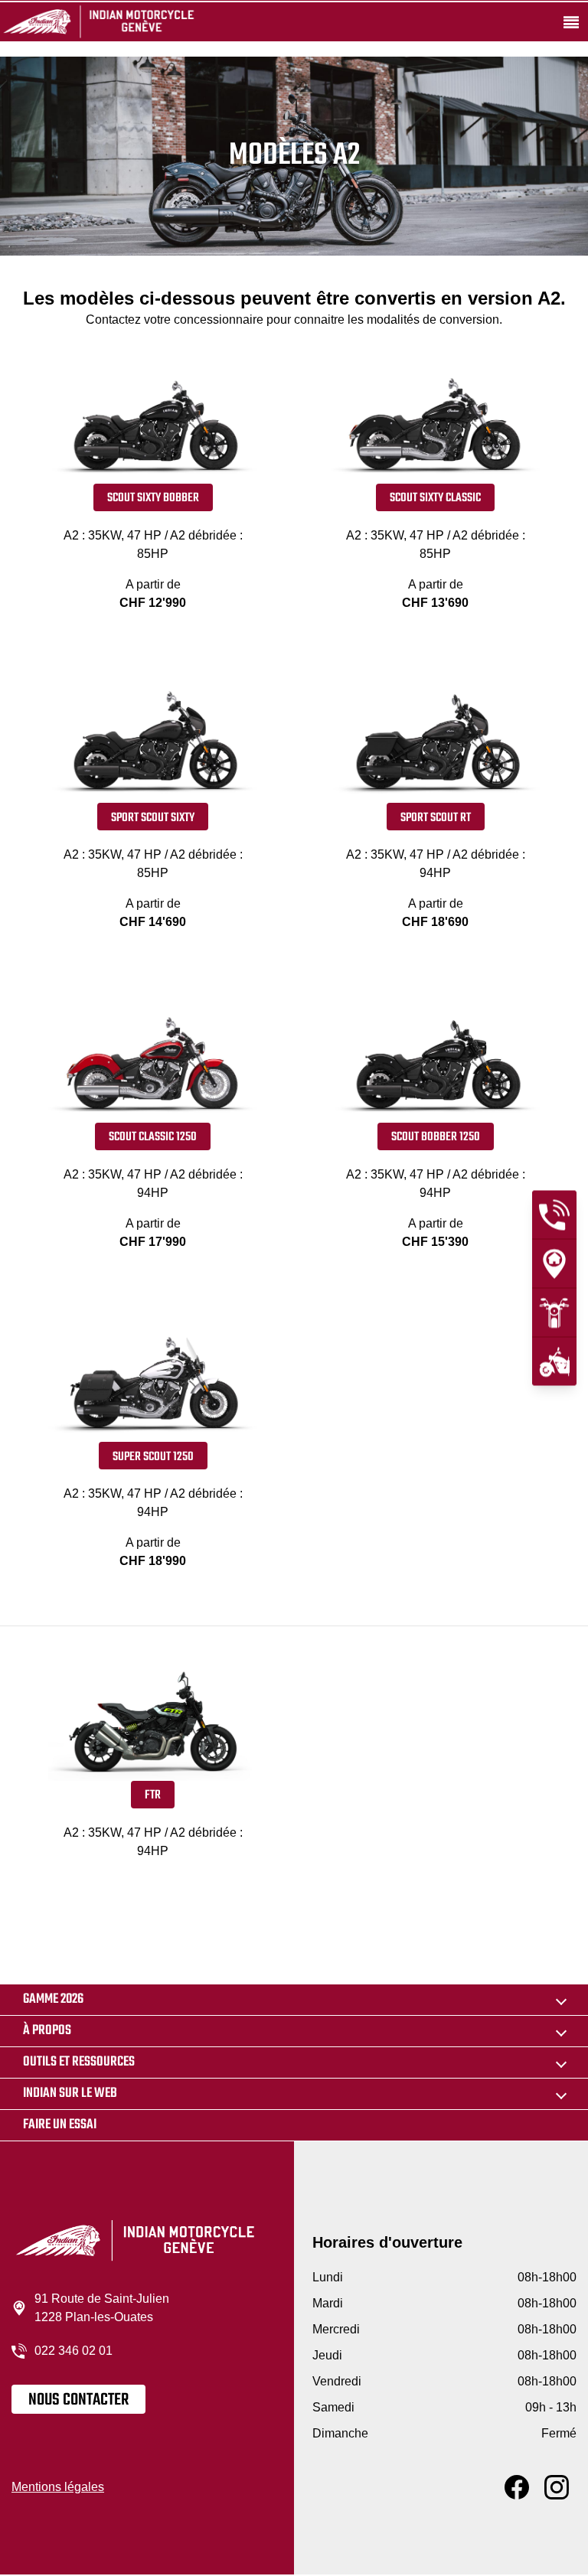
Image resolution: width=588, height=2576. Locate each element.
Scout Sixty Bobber (153, 498)
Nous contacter (78, 2400)
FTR (153, 1795)
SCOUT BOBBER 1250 (436, 1137)
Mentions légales (58, 2487)
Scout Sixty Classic (435, 498)
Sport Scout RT (436, 818)
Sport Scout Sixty (153, 818)
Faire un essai (60, 2125)
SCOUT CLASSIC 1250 (153, 1137)
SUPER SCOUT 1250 (153, 1457)
